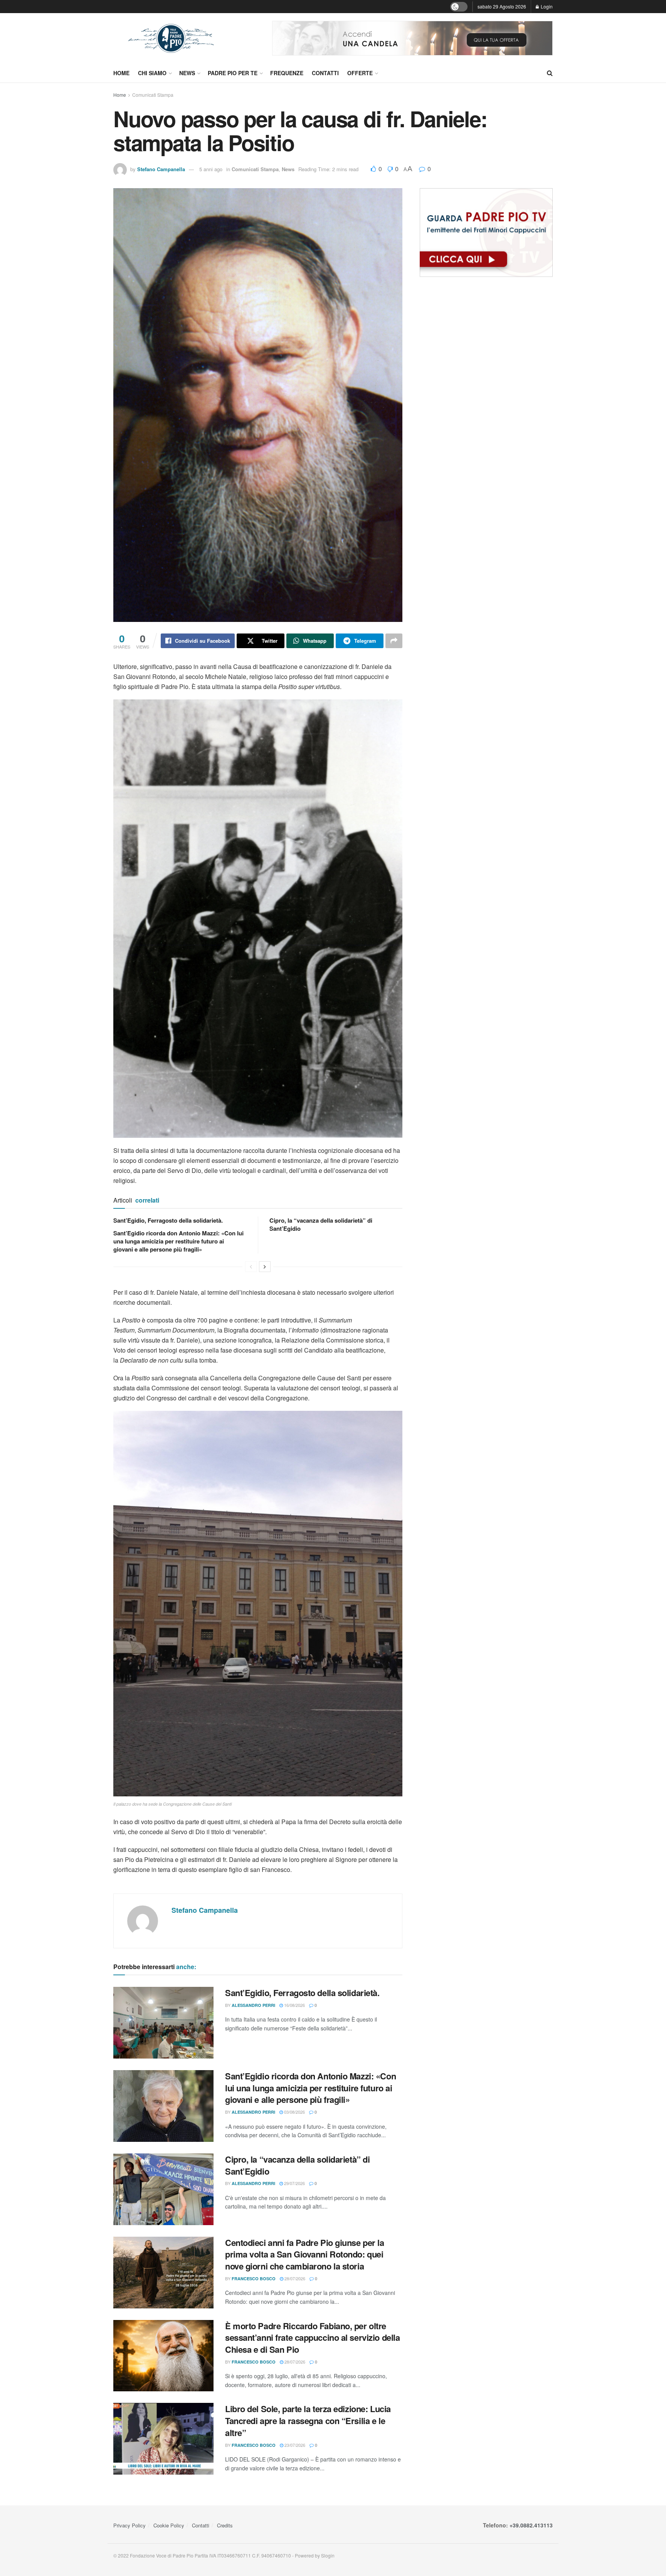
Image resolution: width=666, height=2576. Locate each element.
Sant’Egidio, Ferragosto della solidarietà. (168, 1220)
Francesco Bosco (254, 2279)
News (187, 73)
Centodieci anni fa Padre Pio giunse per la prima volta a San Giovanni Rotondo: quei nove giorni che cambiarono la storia (305, 2254)
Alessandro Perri (253, 2005)
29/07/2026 (294, 2183)
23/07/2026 (294, 2445)
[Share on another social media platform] (394, 641)
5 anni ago (211, 169)
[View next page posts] (265, 1267)
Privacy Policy (129, 2525)
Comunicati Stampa (153, 95)
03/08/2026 (294, 2112)
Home (121, 73)
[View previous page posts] (251, 1267)
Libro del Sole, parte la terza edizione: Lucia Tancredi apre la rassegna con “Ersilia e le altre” (308, 2421)
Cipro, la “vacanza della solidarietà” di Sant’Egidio (321, 1224)
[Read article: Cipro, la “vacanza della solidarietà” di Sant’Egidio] (163, 2189)
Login (546, 6)
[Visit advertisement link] (412, 38)
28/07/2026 (294, 2278)
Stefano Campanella (161, 169)
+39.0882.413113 (531, 2525)
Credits (225, 2525)
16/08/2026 (294, 2005)
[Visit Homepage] (171, 38)
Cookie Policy (169, 2525)
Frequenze (287, 73)
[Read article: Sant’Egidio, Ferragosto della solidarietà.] (163, 2023)
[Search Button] (550, 73)
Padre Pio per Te (233, 73)
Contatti (325, 73)
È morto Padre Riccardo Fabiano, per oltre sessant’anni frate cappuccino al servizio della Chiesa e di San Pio (312, 2338)
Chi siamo (152, 73)
